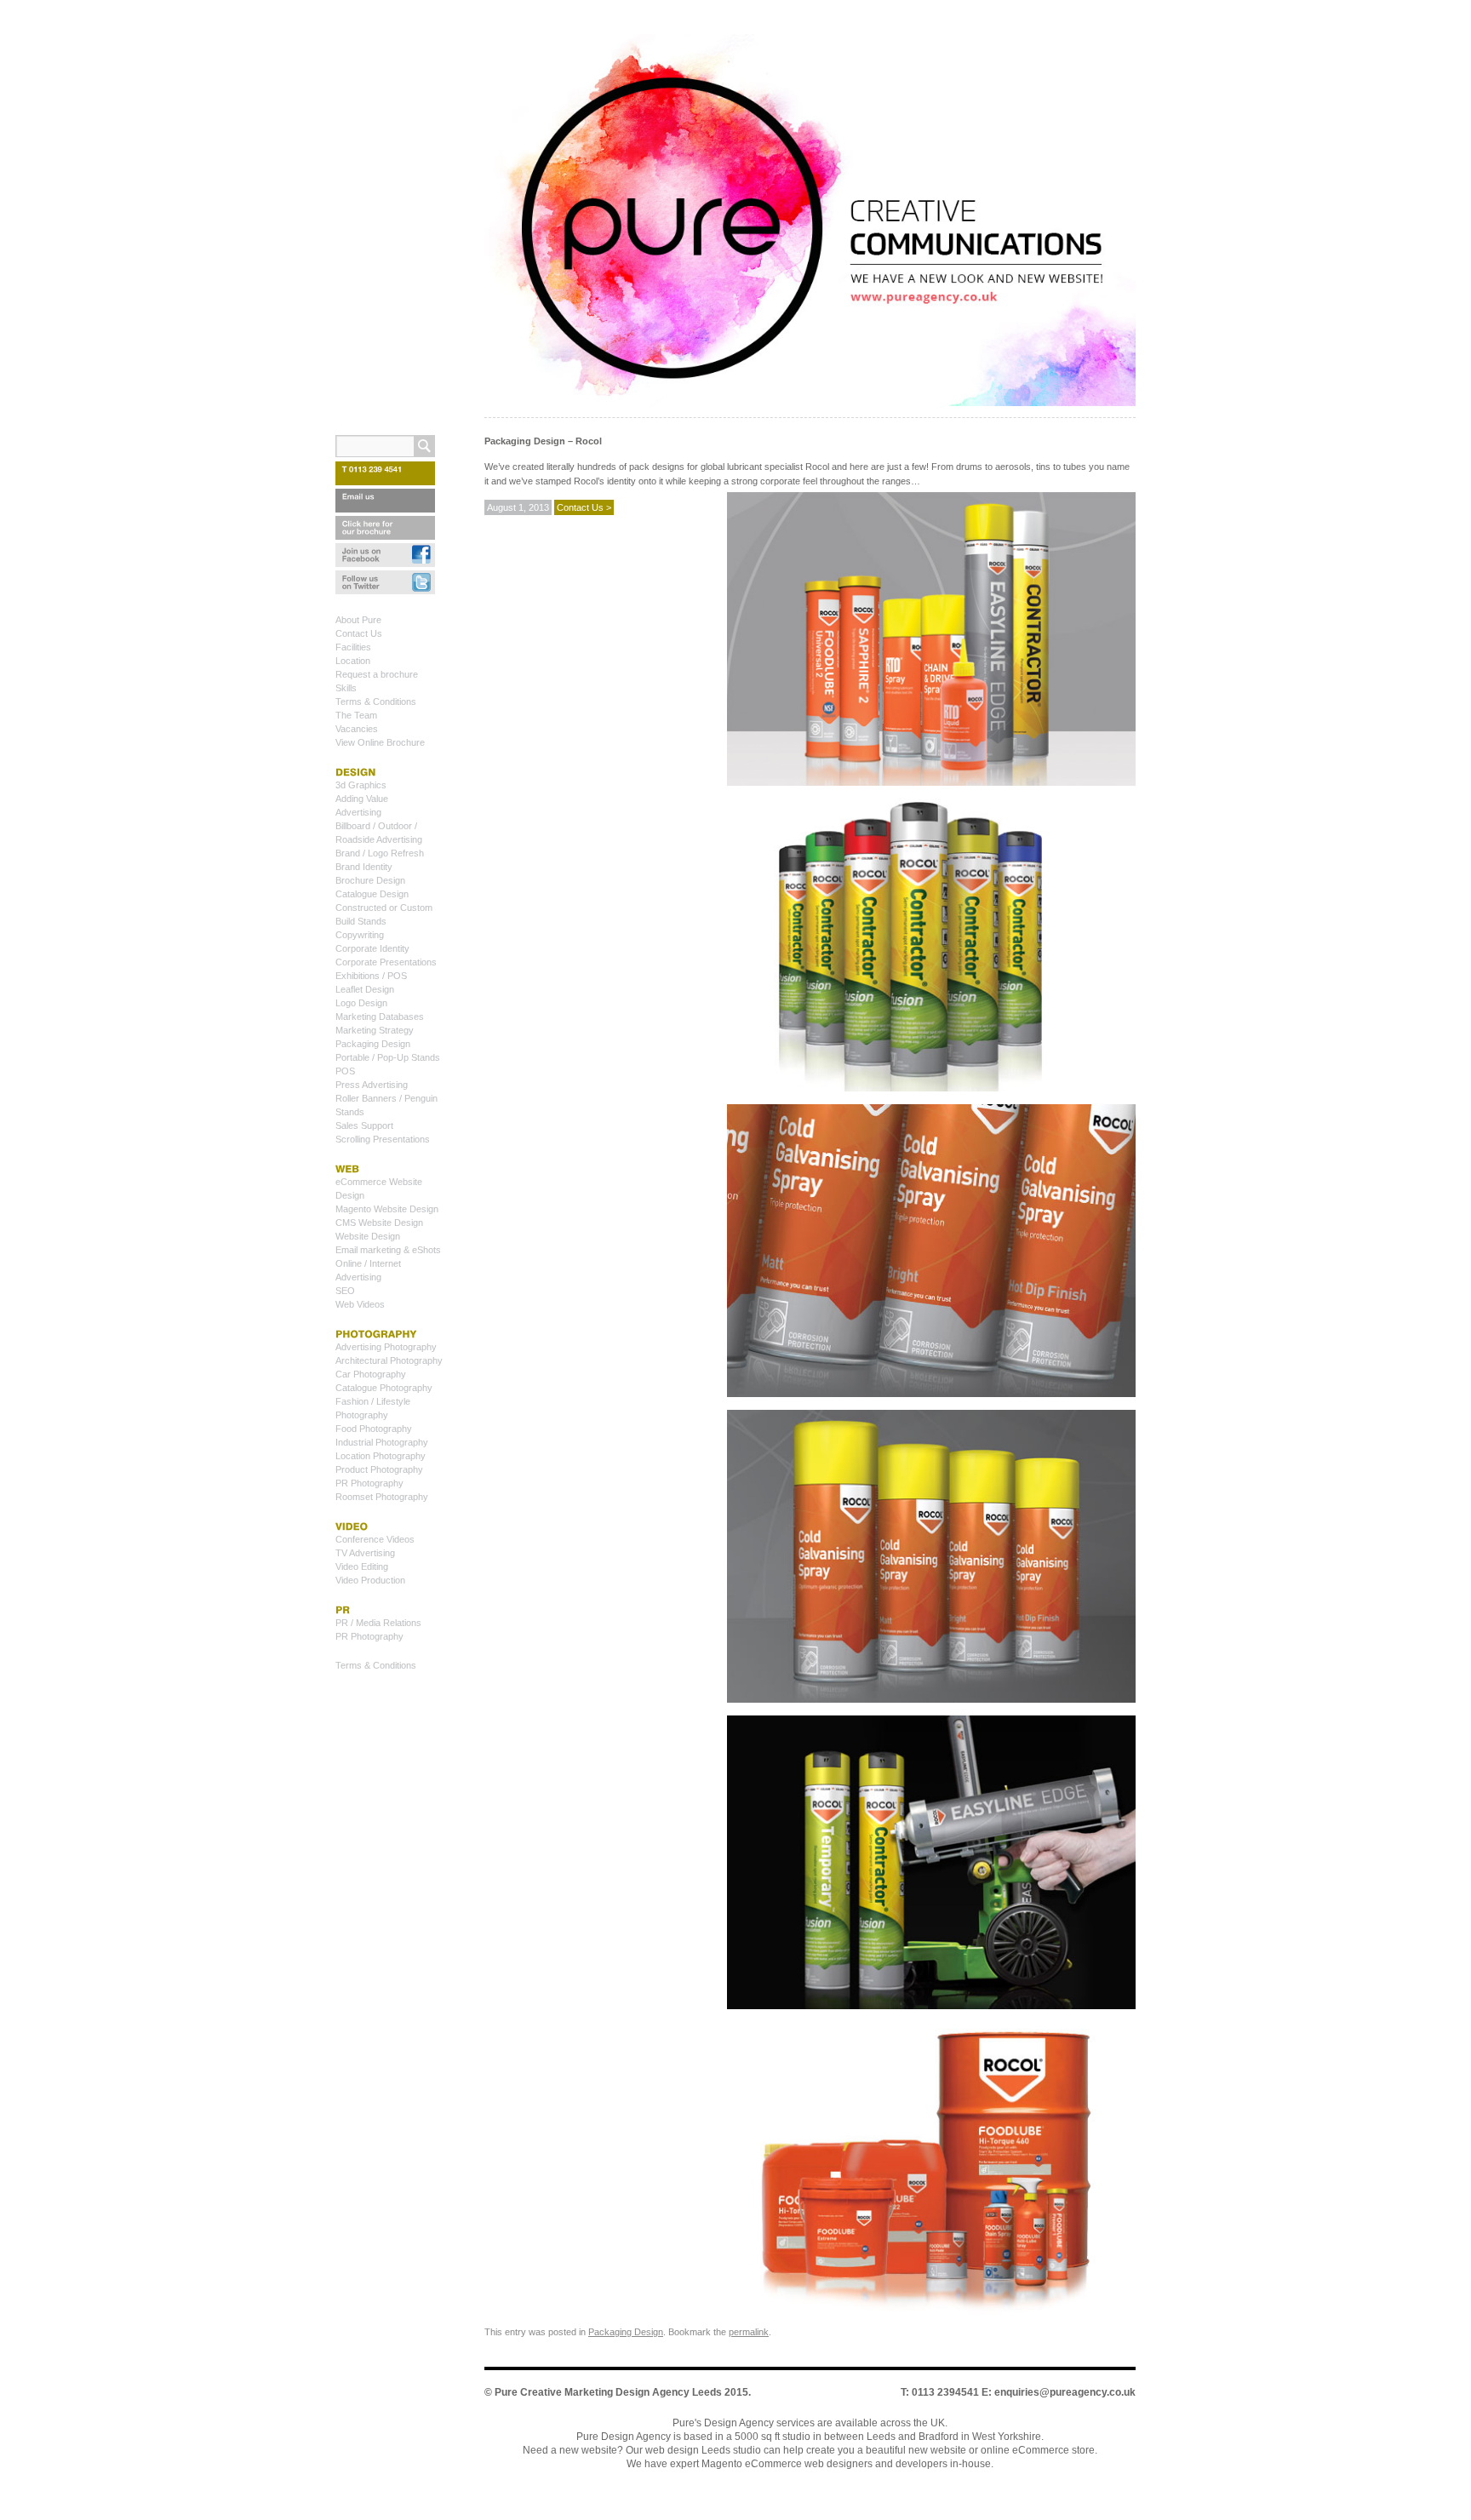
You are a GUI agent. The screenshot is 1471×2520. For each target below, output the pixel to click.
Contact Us (359, 633)
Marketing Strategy (375, 1030)
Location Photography (381, 1456)
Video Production (370, 1580)
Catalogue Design (372, 894)
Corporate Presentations (386, 962)
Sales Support (364, 1125)
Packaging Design (626, 2332)
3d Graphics (361, 785)
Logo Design (361, 1003)
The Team (356, 715)
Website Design (368, 1236)
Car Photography (371, 1374)
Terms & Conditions (376, 702)
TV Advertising (365, 1553)
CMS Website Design (379, 1223)
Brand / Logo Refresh (380, 853)
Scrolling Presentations (383, 1139)
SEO (345, 1291)
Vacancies (357, 729)
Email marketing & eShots (388, 1250)
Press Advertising (372, 1085)
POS (345, 1071)
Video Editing (362, 1566)
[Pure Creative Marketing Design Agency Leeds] (810, 223)
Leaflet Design (365, 989)
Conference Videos (375, 1539)
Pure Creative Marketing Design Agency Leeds (608, 2392)
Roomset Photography (382, 1497)
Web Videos (360, 1304)
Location (353, 661)
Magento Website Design (387, 1209)
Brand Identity (364, 867)
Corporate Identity (372, 948)
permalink (749, 2332)
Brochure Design (370, 880)
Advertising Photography (386, 1347)
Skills (346, 688)
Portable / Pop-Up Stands (388, 1057)
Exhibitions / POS (371, 976)
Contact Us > (584, 507)
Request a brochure (377, 674)
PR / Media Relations (378, 1623)
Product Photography (379, 1469)
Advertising (358, 812)
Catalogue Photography (384, 1388)
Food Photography (374, 1429)
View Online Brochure (380, 742)
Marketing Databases (380, 1017)
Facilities (353, 647)
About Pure (358, 620)
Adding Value (362, 799)
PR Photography (369, 1483)
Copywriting (360, 935)
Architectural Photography (389, 1360)
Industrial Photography (382, 1442)
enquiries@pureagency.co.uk (1065, 2392)
